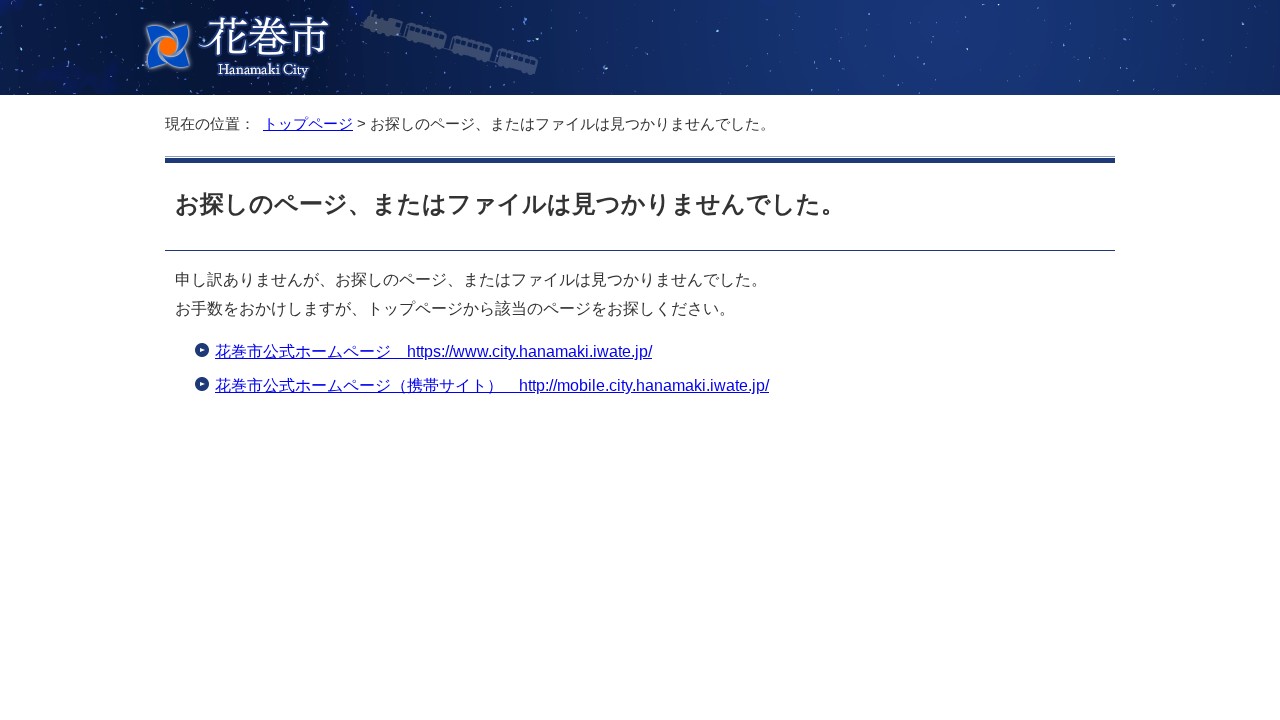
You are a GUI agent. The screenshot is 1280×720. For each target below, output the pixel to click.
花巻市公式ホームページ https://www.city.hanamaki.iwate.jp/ (433, 351)
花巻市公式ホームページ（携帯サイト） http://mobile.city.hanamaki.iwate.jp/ (492, 385)
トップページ (308, 123)
